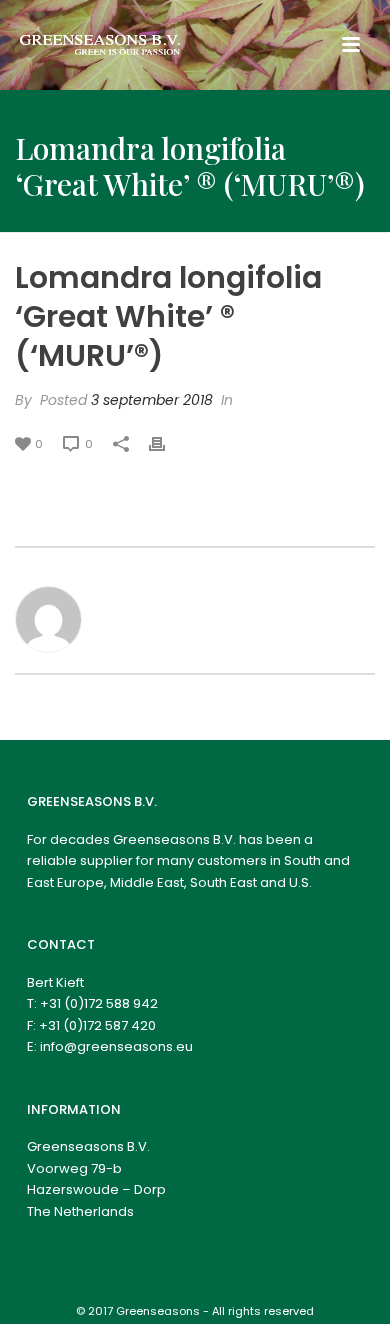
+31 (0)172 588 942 (99, 1003)
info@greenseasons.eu (116, 1046)
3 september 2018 (152, 400)
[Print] (167, 443)
